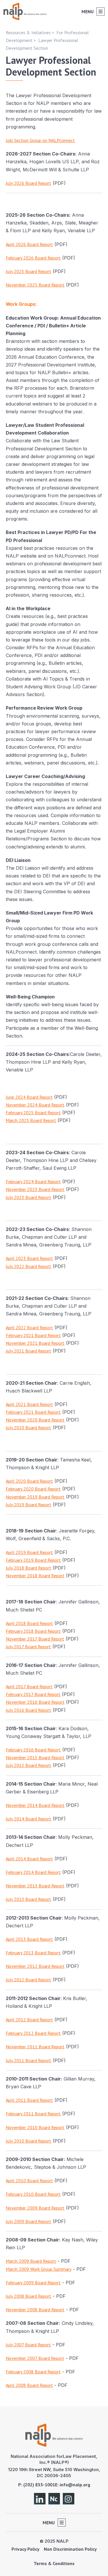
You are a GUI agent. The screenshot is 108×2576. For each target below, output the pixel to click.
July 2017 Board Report (28, 1647)
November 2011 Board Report (35, 2047)
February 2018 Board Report (33, 1631)
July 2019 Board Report (29, 1505)
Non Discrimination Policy (70, 2549)
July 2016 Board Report (29, 1710)
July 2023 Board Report (29, 1197)
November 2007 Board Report (35, 2358)
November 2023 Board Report (35, 1189)
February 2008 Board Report (33, 2372)
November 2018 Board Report (35, 1576)
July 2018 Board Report (29, 1568)
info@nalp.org (75, 2485)
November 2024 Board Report (35, 1105)
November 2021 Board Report (35, 1343)
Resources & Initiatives (28, 32)
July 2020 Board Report (29, 1428)
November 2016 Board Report (35, 1702)
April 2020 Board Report (29, 1481)
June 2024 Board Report (29, 1097)
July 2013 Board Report (29, 1899)
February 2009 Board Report (33, 2283)
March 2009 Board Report (31, 2261)
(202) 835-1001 (39, 2485)
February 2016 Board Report (33, 1750)
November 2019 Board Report (35, 1497)
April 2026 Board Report (29, 244)
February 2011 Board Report (33, 2114)
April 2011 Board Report (29, 2100)
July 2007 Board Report (28, 2345)
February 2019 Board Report (33, 1560)
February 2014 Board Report (33, 1872)
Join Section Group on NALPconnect (40, 140)
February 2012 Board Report (33, 2033)
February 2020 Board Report (33, 1489)
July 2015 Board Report (29, 1765)
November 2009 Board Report (35, 2208)
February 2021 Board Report (33, 1335)
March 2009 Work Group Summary (39, 2269)
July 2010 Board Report (29, 2141)
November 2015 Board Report (35, 1757)
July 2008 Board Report (29, 2296)
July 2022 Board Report (29, 1266)
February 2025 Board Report (33, 1113)
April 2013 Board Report (29, 1939)
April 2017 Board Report (29, 1686)
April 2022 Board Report (29, 1328)
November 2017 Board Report (35, 1639)
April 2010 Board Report (29, 2181)
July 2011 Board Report (29, 2060)
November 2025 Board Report (35, 285)
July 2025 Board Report (29, 271)
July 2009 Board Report (29, 2221)
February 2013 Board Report (33, 1953)
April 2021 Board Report (29, 1404)
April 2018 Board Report (29, 1623)
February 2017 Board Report (33, 1694)
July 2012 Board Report (29, 1980)
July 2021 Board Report (29, 1351)
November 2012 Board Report (35, 1966)
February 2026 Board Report (33, 258)
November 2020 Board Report (35, 1420)
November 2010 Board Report (35, 2127)
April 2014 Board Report (29, 1859)
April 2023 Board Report (29, 1258)
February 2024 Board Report (33, 1182)
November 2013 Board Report (35, 1886)
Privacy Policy (25, 2549)
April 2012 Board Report (29, 2020)
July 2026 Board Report (29, 183)
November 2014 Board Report (35, 1805)
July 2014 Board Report (29, 1819)
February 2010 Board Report (33, 2194)
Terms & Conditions (54, 2563)
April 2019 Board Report (29, 1552)
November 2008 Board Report (35, 2310)
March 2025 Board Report (31, 1120)
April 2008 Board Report (29, 2385)
